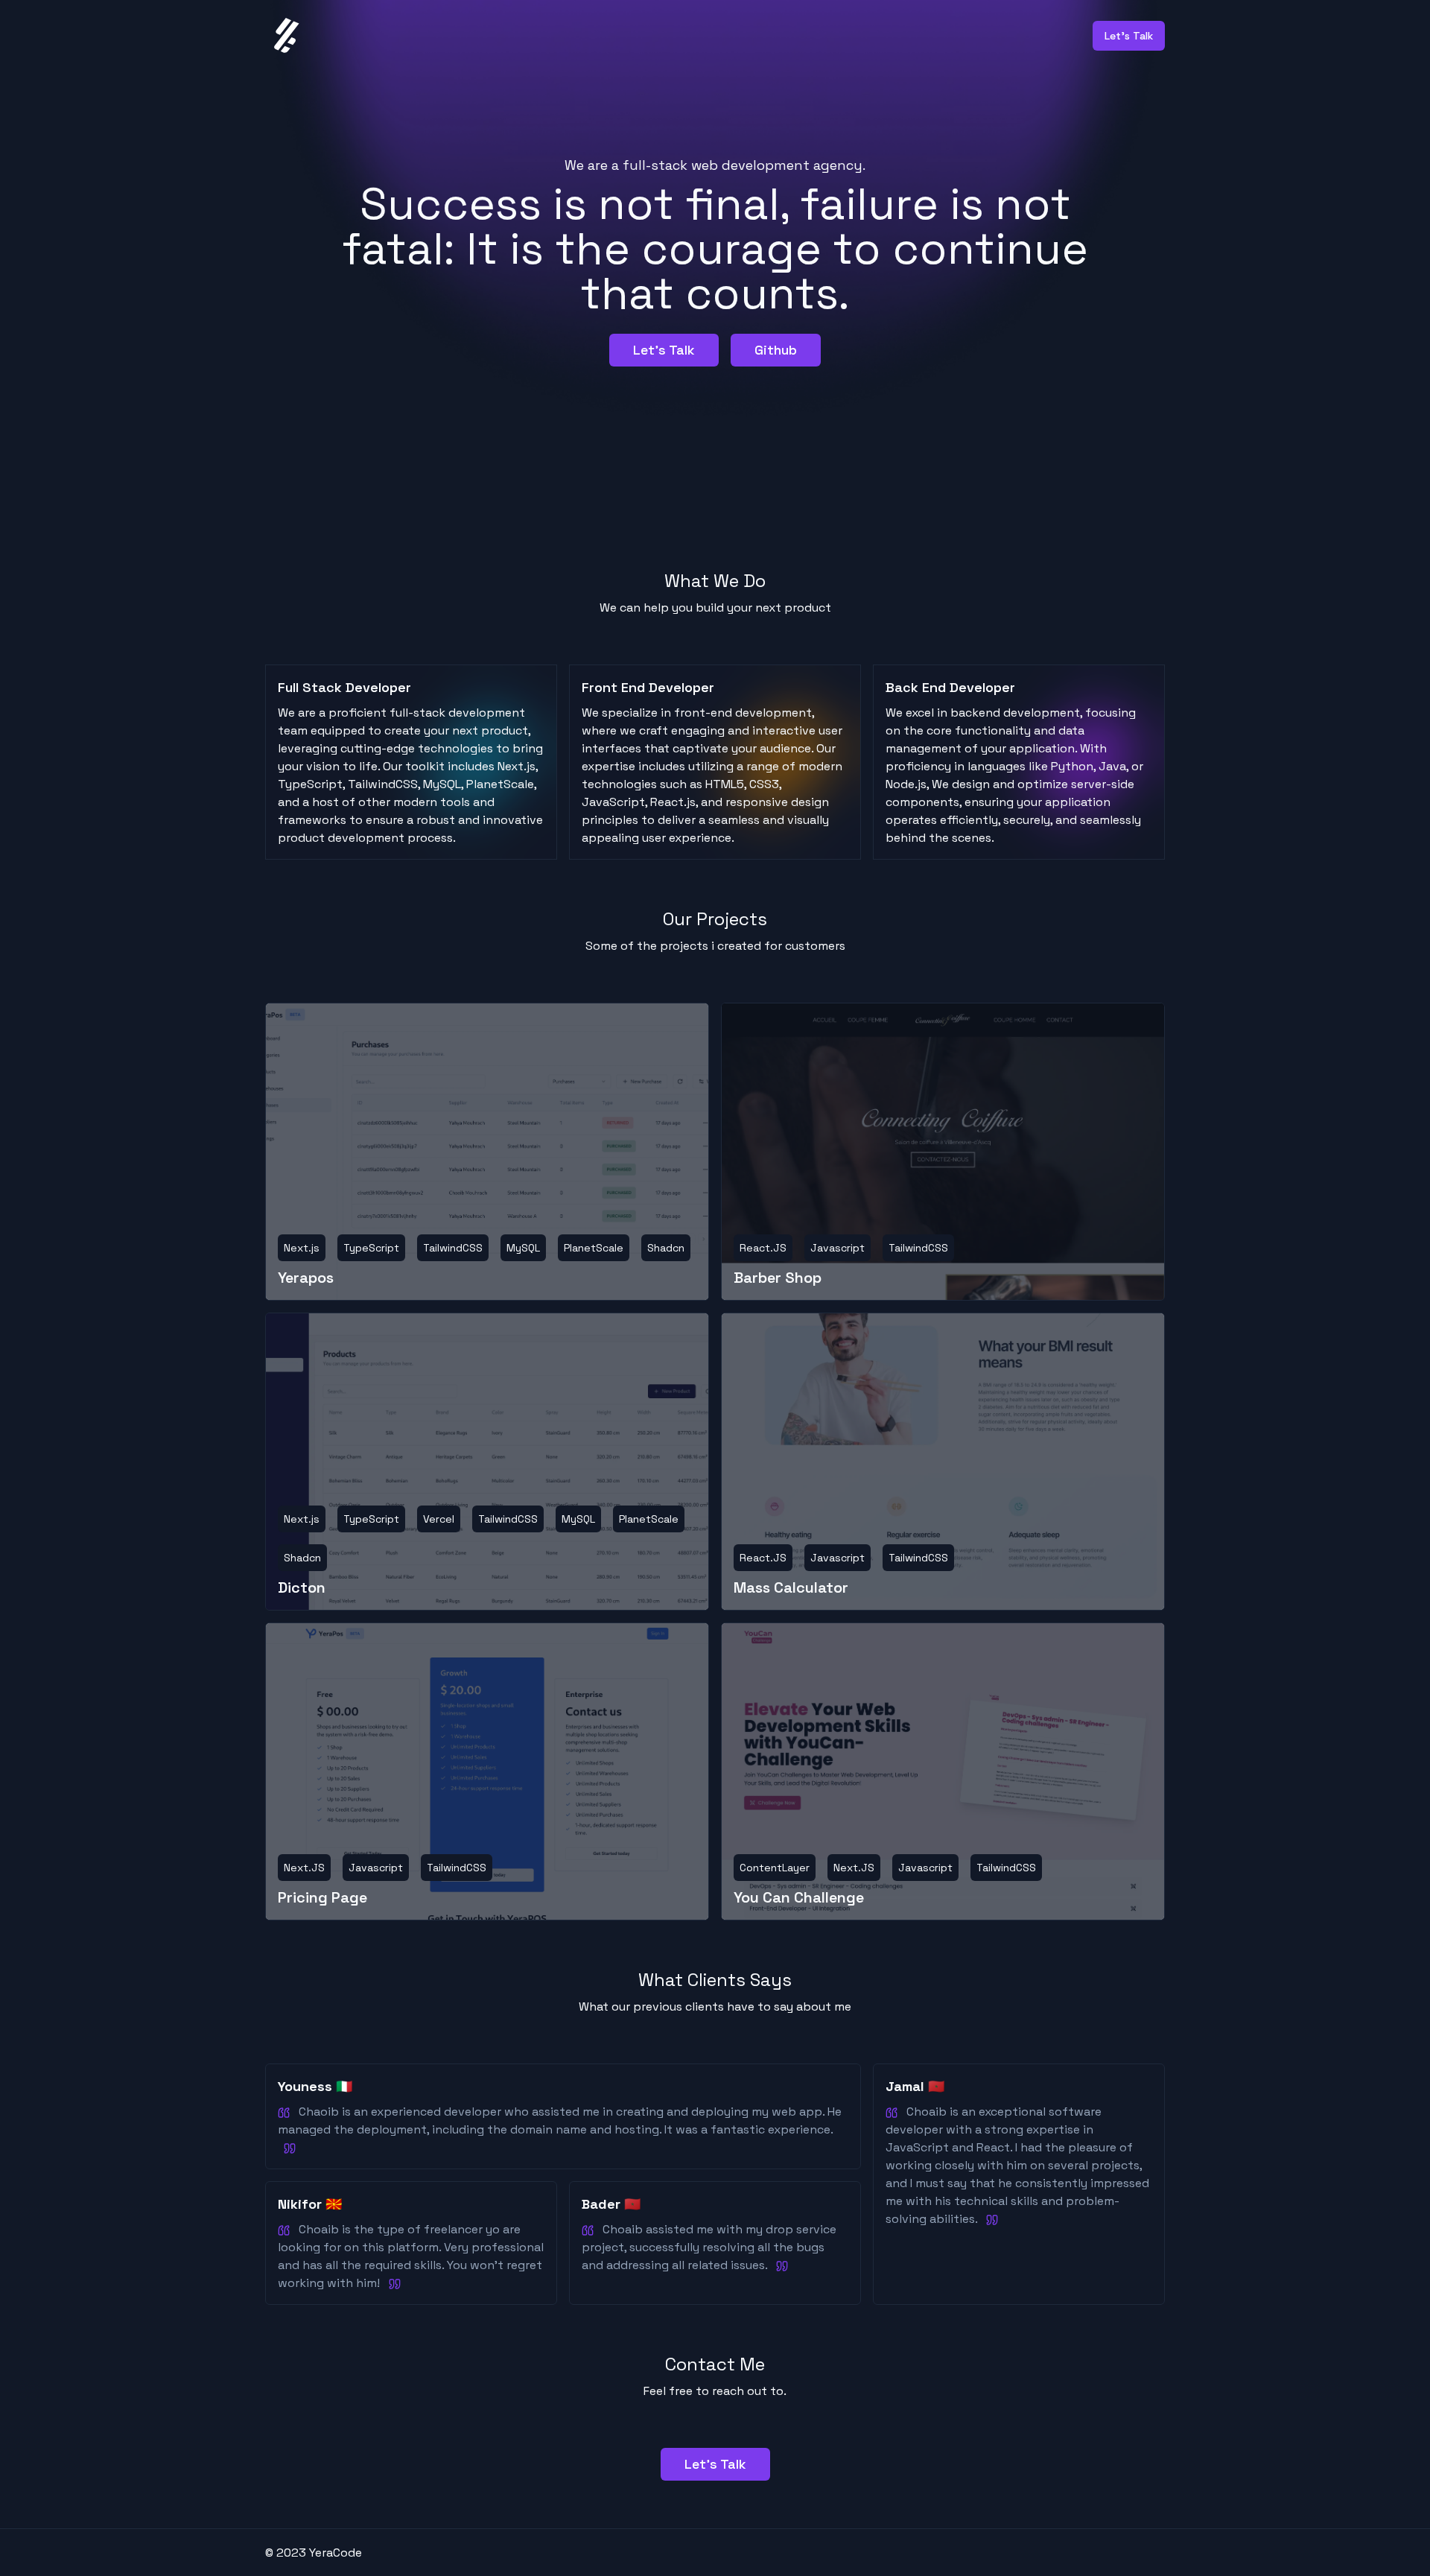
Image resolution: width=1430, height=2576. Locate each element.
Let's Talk (664, 350)
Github (776, 350)
